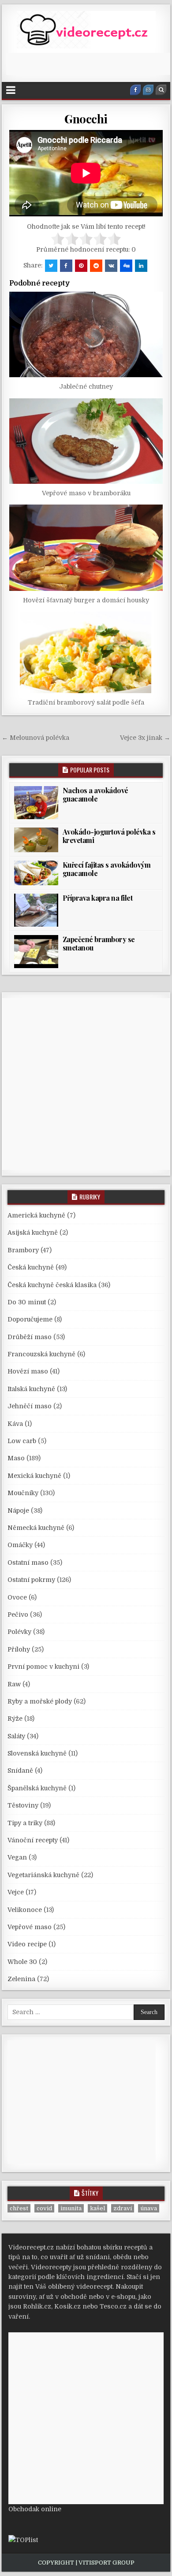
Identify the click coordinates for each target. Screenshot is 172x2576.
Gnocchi (86, 119)
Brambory (23, 1250)
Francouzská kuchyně (41, 1354)
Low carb (22, 1441)
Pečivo (18, 1615)
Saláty (16, 1736)
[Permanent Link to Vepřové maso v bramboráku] (86, 441)
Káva (15, 1424)
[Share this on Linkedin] (141, 266)
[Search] (161, 90)
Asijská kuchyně (33, 1232)
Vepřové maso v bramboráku (86, 493)
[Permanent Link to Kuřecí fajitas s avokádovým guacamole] (36, 873)
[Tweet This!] (51, 266)
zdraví (123, 2208)
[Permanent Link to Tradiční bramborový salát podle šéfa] (86, 652)
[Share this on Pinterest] (81, 266)
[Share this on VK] (111, 266)
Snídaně (20, 1771)
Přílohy (19, 1649)
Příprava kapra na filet (98, 898)
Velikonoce (25, 1910)
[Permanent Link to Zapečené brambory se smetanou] (36, 952)
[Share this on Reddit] (96, 266)
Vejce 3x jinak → (145, 738)
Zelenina (21, 1979)
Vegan (17, 1857)
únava (149, 2208)
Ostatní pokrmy (31, 1580)
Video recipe (27, 1944)
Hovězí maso (28, 1371)
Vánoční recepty (33, 1840)
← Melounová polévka (36, 738)
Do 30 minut (27, 1302)
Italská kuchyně (31, 1389)
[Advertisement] (89, 64)
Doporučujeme (30, 1319)
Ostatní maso (28, 1563)
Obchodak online (35, 2509)
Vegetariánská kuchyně (43, 1875)
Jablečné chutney (86, 386)
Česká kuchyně (31, 1267)
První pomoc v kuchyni (43, 1667)
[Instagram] (148, 90)
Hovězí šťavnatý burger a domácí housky (86, 600)
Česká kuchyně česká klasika (52, 1285)
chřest (19, 2208)
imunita (71, 2208)
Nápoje (18, 1511)
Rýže (15, 1719)
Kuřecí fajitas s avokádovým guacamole (107, 869)
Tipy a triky (25, 1823)
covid (44, 2208)
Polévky (19, 1632)
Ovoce (17, 1597)
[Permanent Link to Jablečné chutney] (86, 334)
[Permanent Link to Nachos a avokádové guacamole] (36, 803)
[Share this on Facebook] (66, 266)
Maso (16, 1458)
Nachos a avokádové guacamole (95, 794)
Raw (14, 1684)
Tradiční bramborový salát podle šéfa (86, 702)
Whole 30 (22, 1962)
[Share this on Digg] (126, 266)
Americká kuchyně (36, 1215)
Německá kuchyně (36, 1528)
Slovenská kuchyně (37, 1753)
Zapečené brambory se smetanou (99, 943)
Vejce (16, 1892)
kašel (97, 2208)
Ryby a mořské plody (40, 1701)
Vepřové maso (30, 1927)
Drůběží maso (30, 1337)
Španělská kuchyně (37, 1788)
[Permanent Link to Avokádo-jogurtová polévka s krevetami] (36, 840)
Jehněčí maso (30, 1406)
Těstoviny (23, 1805)
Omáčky (20, 1545)
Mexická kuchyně (34, 1476)
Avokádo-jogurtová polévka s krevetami (109, 836)
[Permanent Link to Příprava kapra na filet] (36, 910)
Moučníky (23, 1493)
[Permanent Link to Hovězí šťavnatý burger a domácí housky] (86, 548)
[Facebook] (135, 90)
